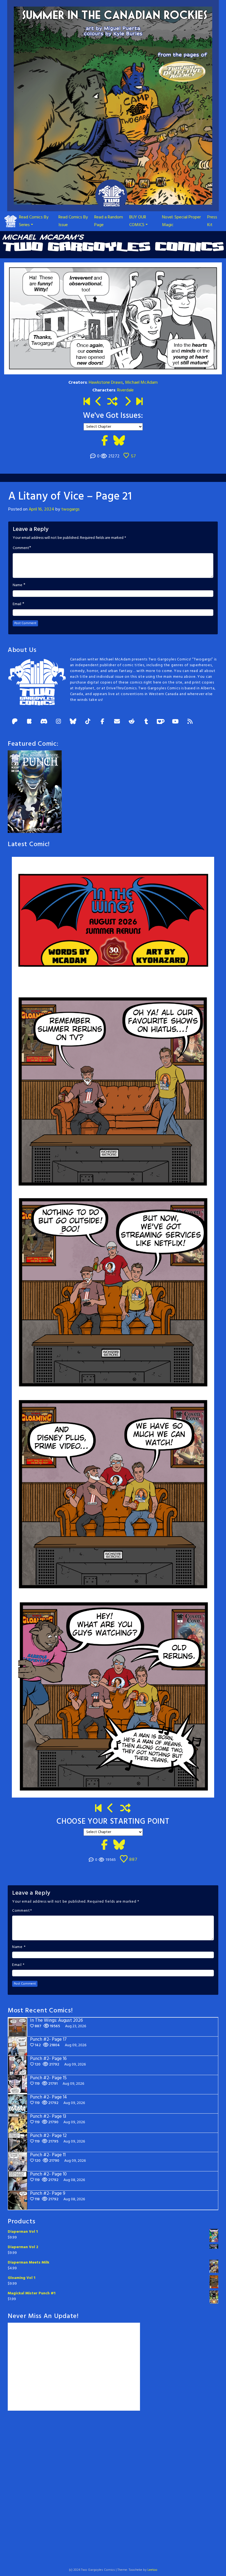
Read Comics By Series (34, 221)
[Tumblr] (146, 722)
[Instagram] (58, 722)
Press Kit (212, 221)
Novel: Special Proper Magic (181, 221)
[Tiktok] (88, 722)
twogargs (70, 509)
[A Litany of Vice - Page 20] (99, 402)
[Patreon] (15, 722)
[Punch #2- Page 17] (111, 1809)
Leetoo (152, 2570)
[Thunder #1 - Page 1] (87, 402)
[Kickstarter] (29, 722)
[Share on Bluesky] (119, 441)
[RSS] (190, 722)
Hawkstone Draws (106, 383)
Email (17, 604)
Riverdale (125, 390)
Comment (21, 548)
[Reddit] (131, 722)
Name (18, 585)
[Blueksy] (73, 722)
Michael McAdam (141, 383)
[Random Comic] (112, 402)
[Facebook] (102, 722)
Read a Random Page (109, 221)
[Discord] (44, 722)
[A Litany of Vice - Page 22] (127, 402)
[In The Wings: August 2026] (139, 402)
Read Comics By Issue (73, 221)
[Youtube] (175, 722)
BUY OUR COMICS (138, 221)
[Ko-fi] (161, 722)
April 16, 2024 (41, 509)
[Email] (117, 722)
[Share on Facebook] (105, 441)
